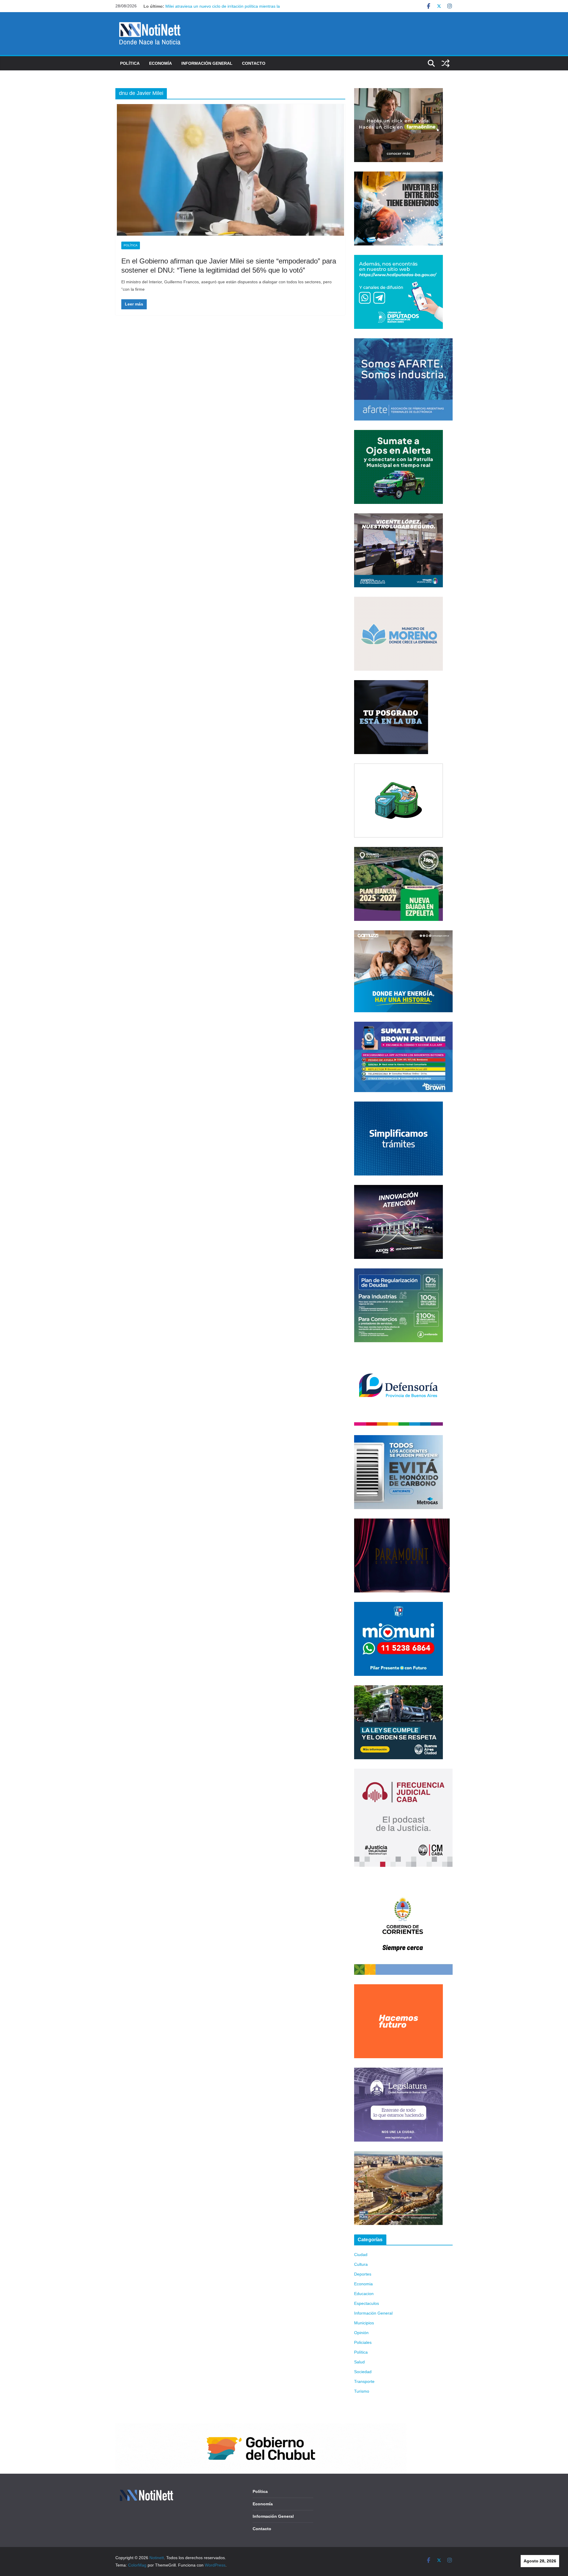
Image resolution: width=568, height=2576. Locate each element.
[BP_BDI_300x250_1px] (398, 767)
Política (130, 63)
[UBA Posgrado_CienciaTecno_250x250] (391, 684)
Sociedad (363, 2372)
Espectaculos (367, 2303)
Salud (359, 2362)
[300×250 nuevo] (398, 1105)
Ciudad (361, 2255)
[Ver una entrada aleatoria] (446, 63)
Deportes (363, 2274)
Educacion (364, 2294)
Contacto (254, 63)
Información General (207, 63)
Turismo (362, 2391)
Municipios (364, 2323)
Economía (160, 63)
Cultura (361, 2264)
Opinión (361, 2333)
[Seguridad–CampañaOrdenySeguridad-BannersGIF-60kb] (398, 1689)
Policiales (363, 2342)
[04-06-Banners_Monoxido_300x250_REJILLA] (398, 1439)
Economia (363, 2284)
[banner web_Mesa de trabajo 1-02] (403, 1880)
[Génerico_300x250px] (398, 92)
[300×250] (398, 175)
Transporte (364, 2381)
